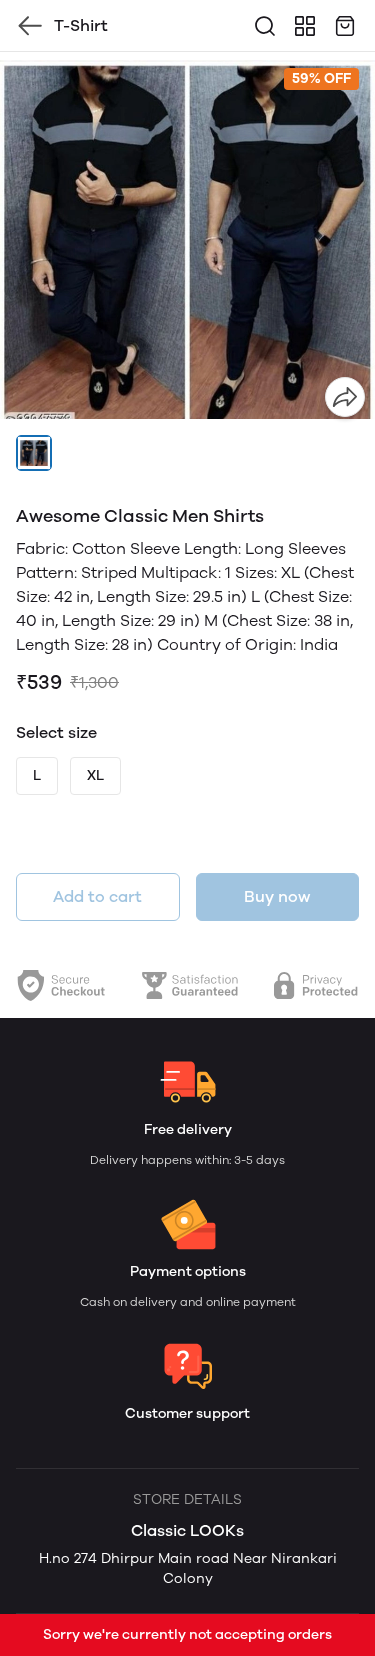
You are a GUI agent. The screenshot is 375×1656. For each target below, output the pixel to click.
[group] (187, 239)
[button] (34, 453)
